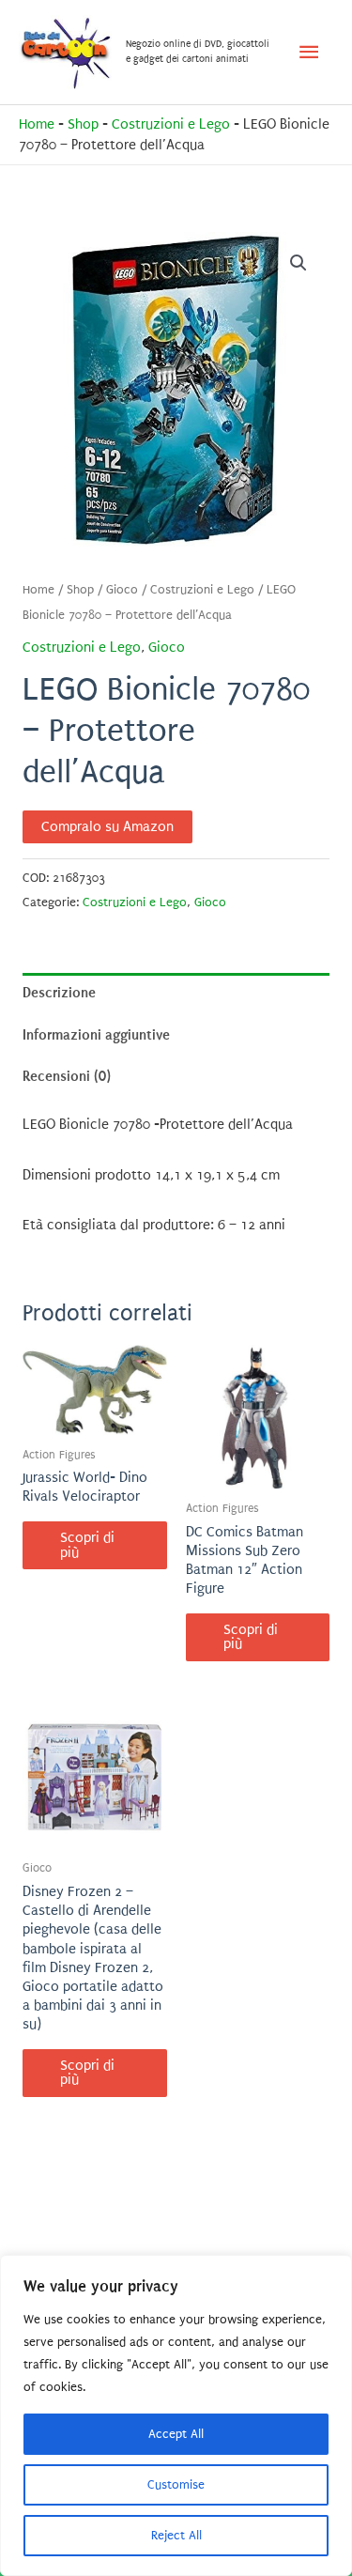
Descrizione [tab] (59, 993)
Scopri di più (87, 1545)
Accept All (176, 2434)
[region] (176, 2415)
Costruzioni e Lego (171, 124)
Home (37, 124)
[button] (298, 263)
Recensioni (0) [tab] (67, 1076)
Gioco (122, 590)
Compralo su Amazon (107, 827)
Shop (83, 124)
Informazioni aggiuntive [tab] (96, 1035)
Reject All (176, 2535)
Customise (176, 2484)
